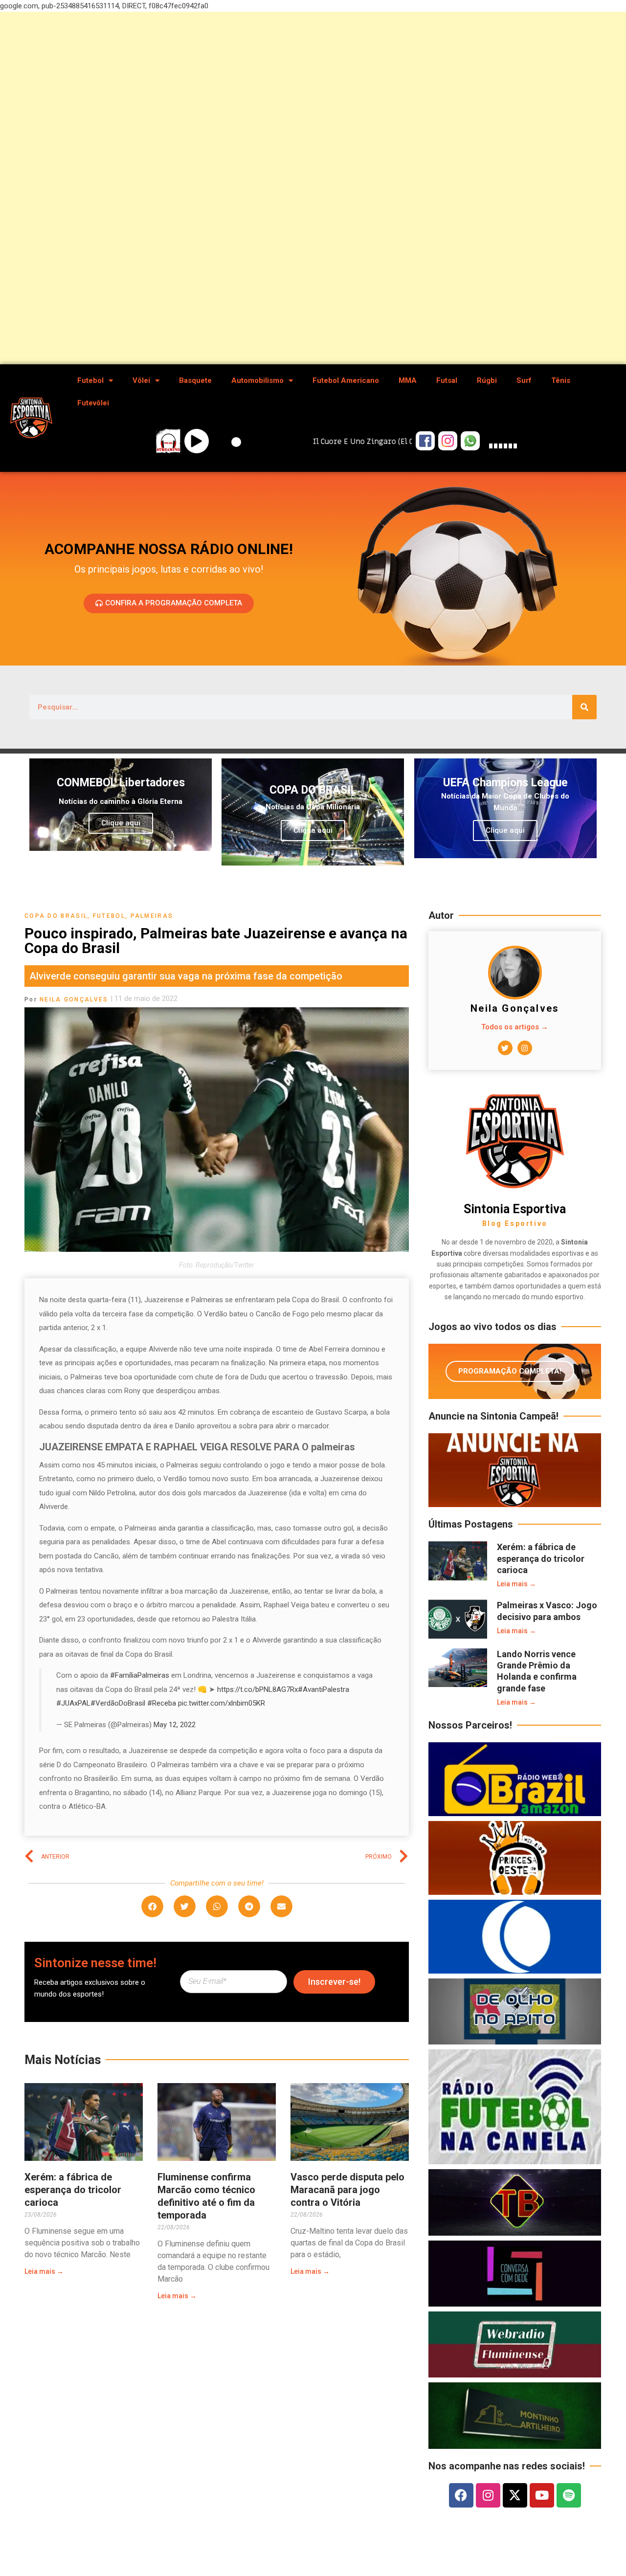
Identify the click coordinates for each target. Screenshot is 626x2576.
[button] (152, 1906)
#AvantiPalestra (324, 1689)
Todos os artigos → (515, 1027)
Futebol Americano (346, 380)
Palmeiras (152, 916)
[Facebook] (461, 2495)
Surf (524, 380)
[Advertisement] (293, 188)
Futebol (90, 380)
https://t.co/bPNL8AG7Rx (257, 1689)
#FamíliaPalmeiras (140, 1675)
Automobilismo (257, 380)
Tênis (561, 380)
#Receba (162, 1703)
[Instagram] (525, 1048)
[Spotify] (569, 2495)
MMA (408, 380)
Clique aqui (121, 823)
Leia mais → (44, 2271)
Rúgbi (487, 380)
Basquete (195, 380)
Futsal (447, 380)
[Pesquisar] (584, 707)
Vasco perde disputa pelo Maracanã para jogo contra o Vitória (347, 2190)
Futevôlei (93, 403)
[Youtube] (542, 2495)
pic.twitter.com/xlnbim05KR (222, 1703)
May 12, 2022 (175, 1725)
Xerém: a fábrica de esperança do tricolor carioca (73, 2190)
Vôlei (141, 380)
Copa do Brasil (56, 916)
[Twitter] (505, 1048)
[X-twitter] (515, 2495)
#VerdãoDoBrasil (118, 1703)
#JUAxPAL (73, 1703)
